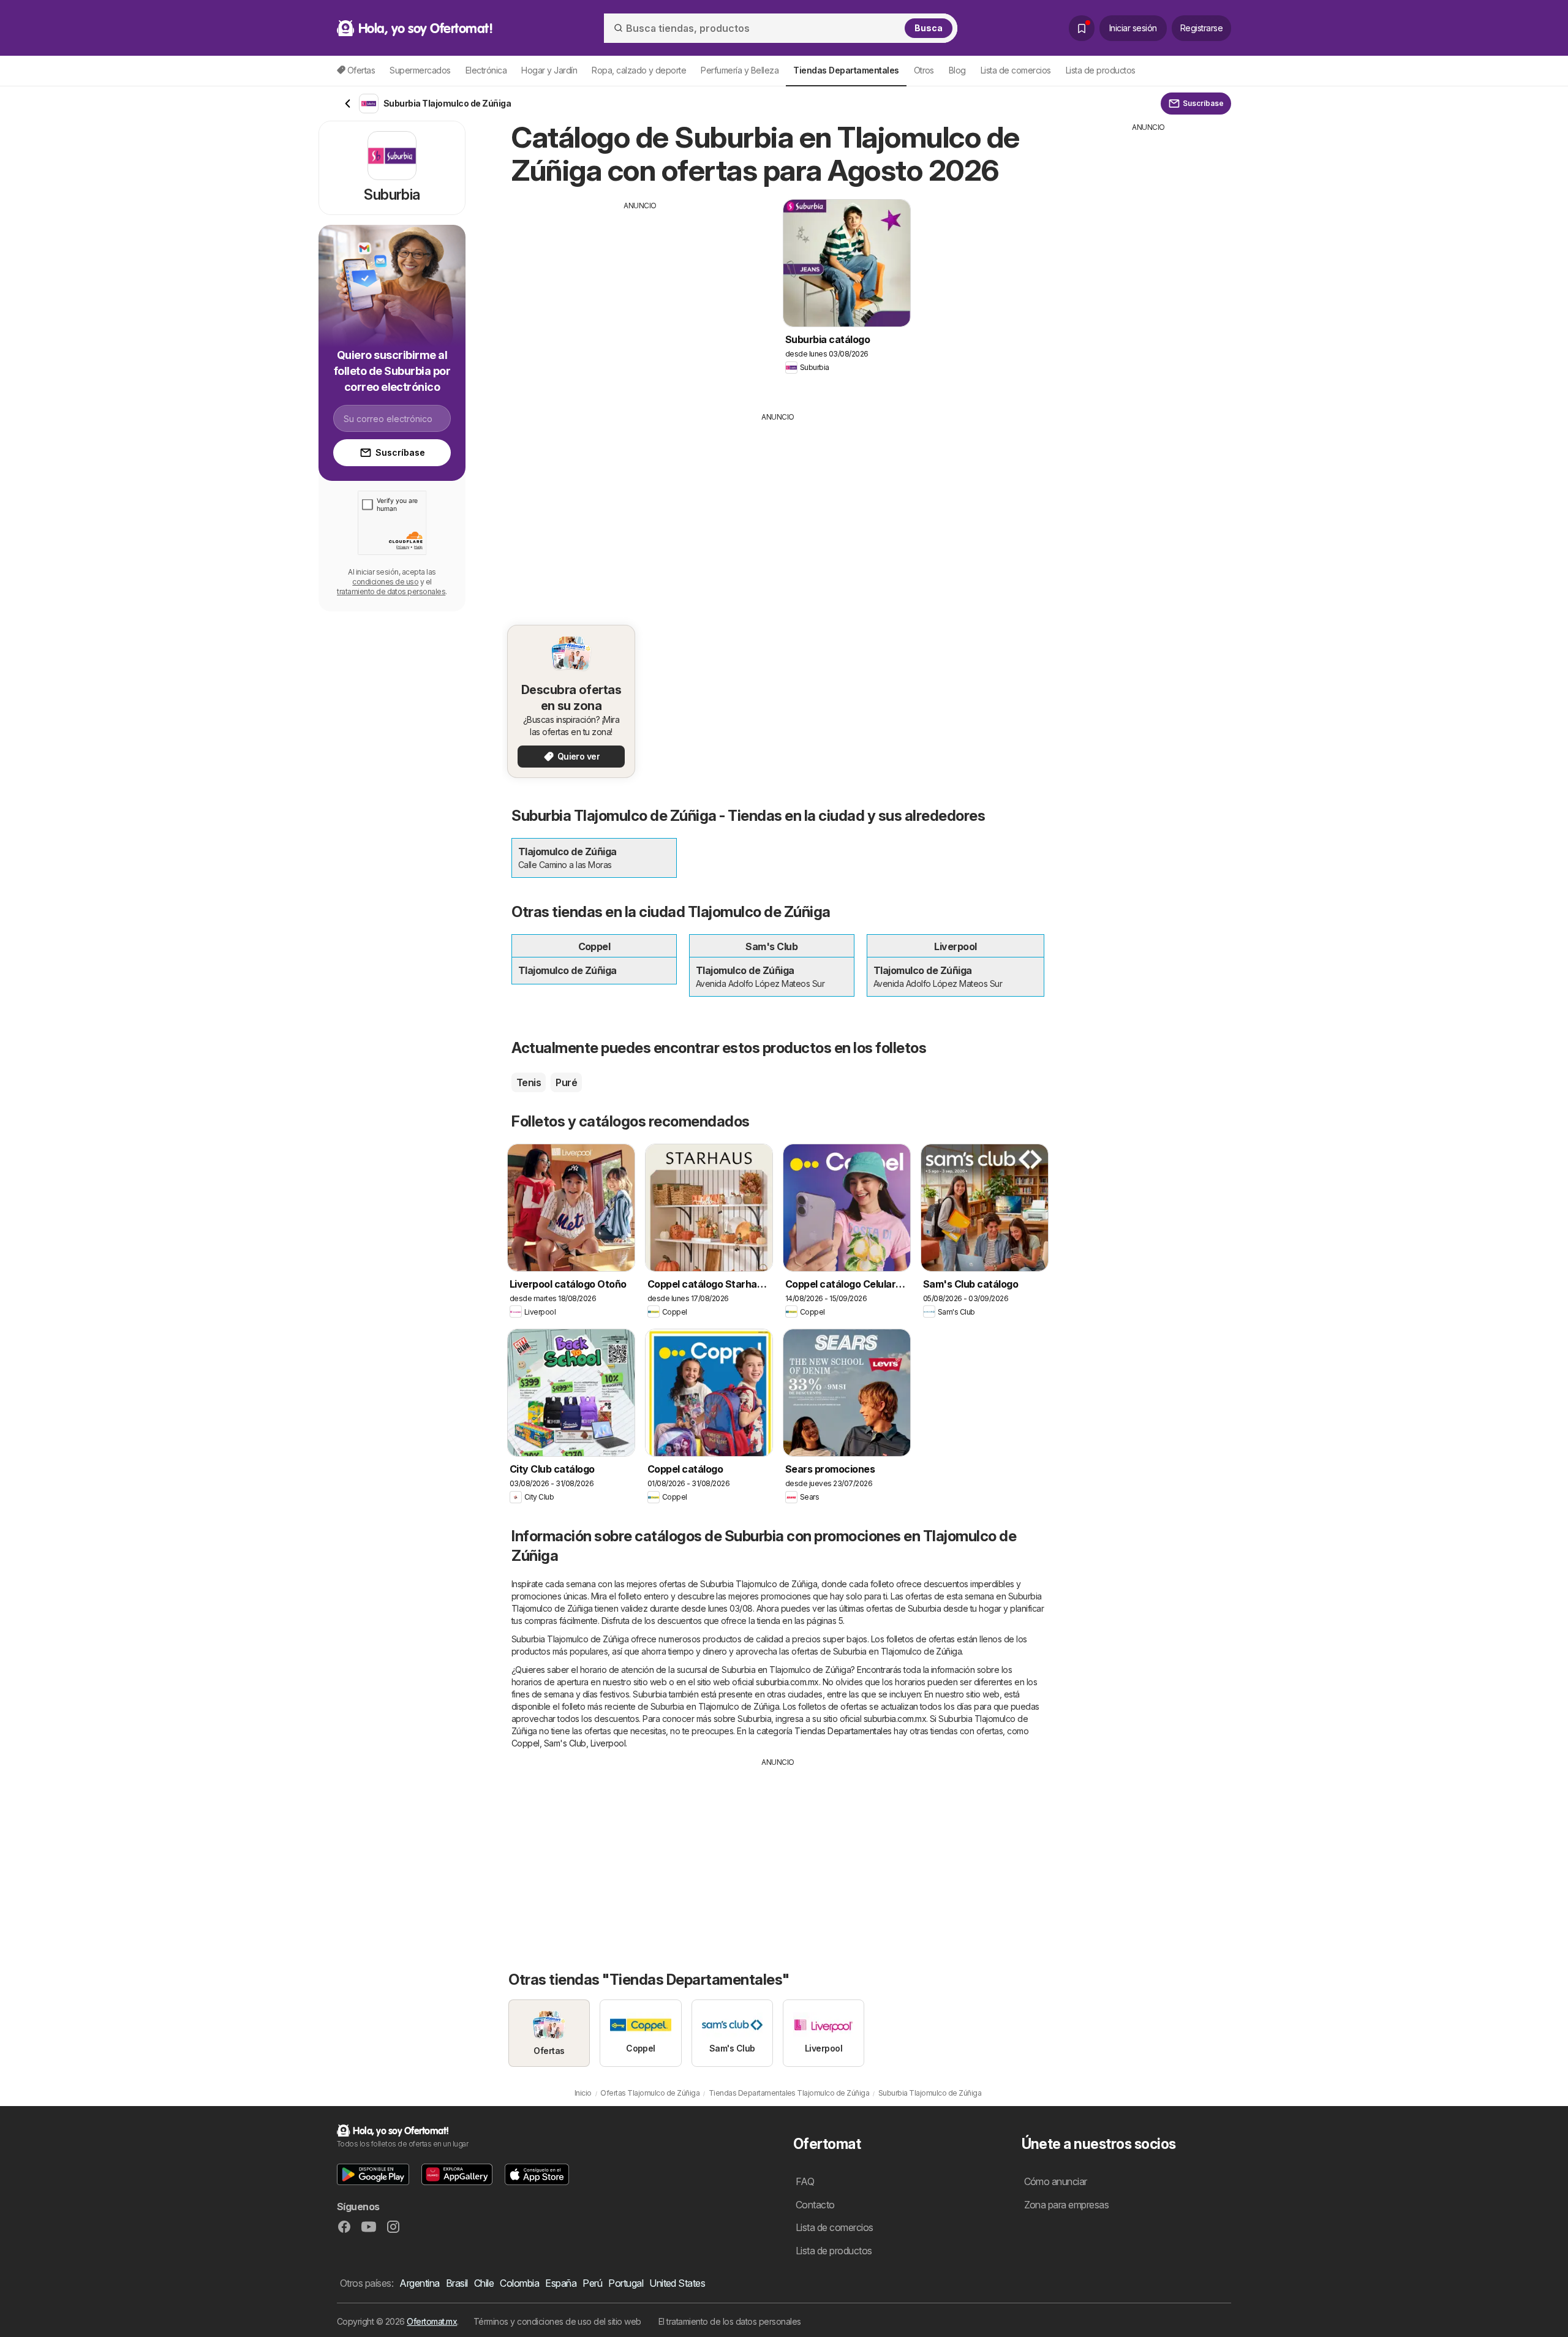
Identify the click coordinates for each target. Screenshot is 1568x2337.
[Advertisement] (640, 297)
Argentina (419, 2283)
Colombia (519, 2283)
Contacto (815, 2205)
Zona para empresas (1067, 2205)
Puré (566, 1082)
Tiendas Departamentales (843, 1731)
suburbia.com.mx (787, 1682)
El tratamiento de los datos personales (730, 2321)
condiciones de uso (385, 582)
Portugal (626, 2283)
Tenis (529, 1082)
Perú (592, 2283)
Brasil (457, 2283)
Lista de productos (1101, 70)
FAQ (805, 2181)
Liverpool (608, 1743)
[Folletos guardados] (1082, 28)
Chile (484, 2283)
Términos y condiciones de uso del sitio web (557, 2321)
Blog (957, 70)
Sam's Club (565, 1743)
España (561, 2283)
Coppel (526, 1743)
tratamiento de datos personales (391, 591)
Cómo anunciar (1056, 2181)
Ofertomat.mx (432, 2321)
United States (677, 2283)
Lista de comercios (1016, 70)
